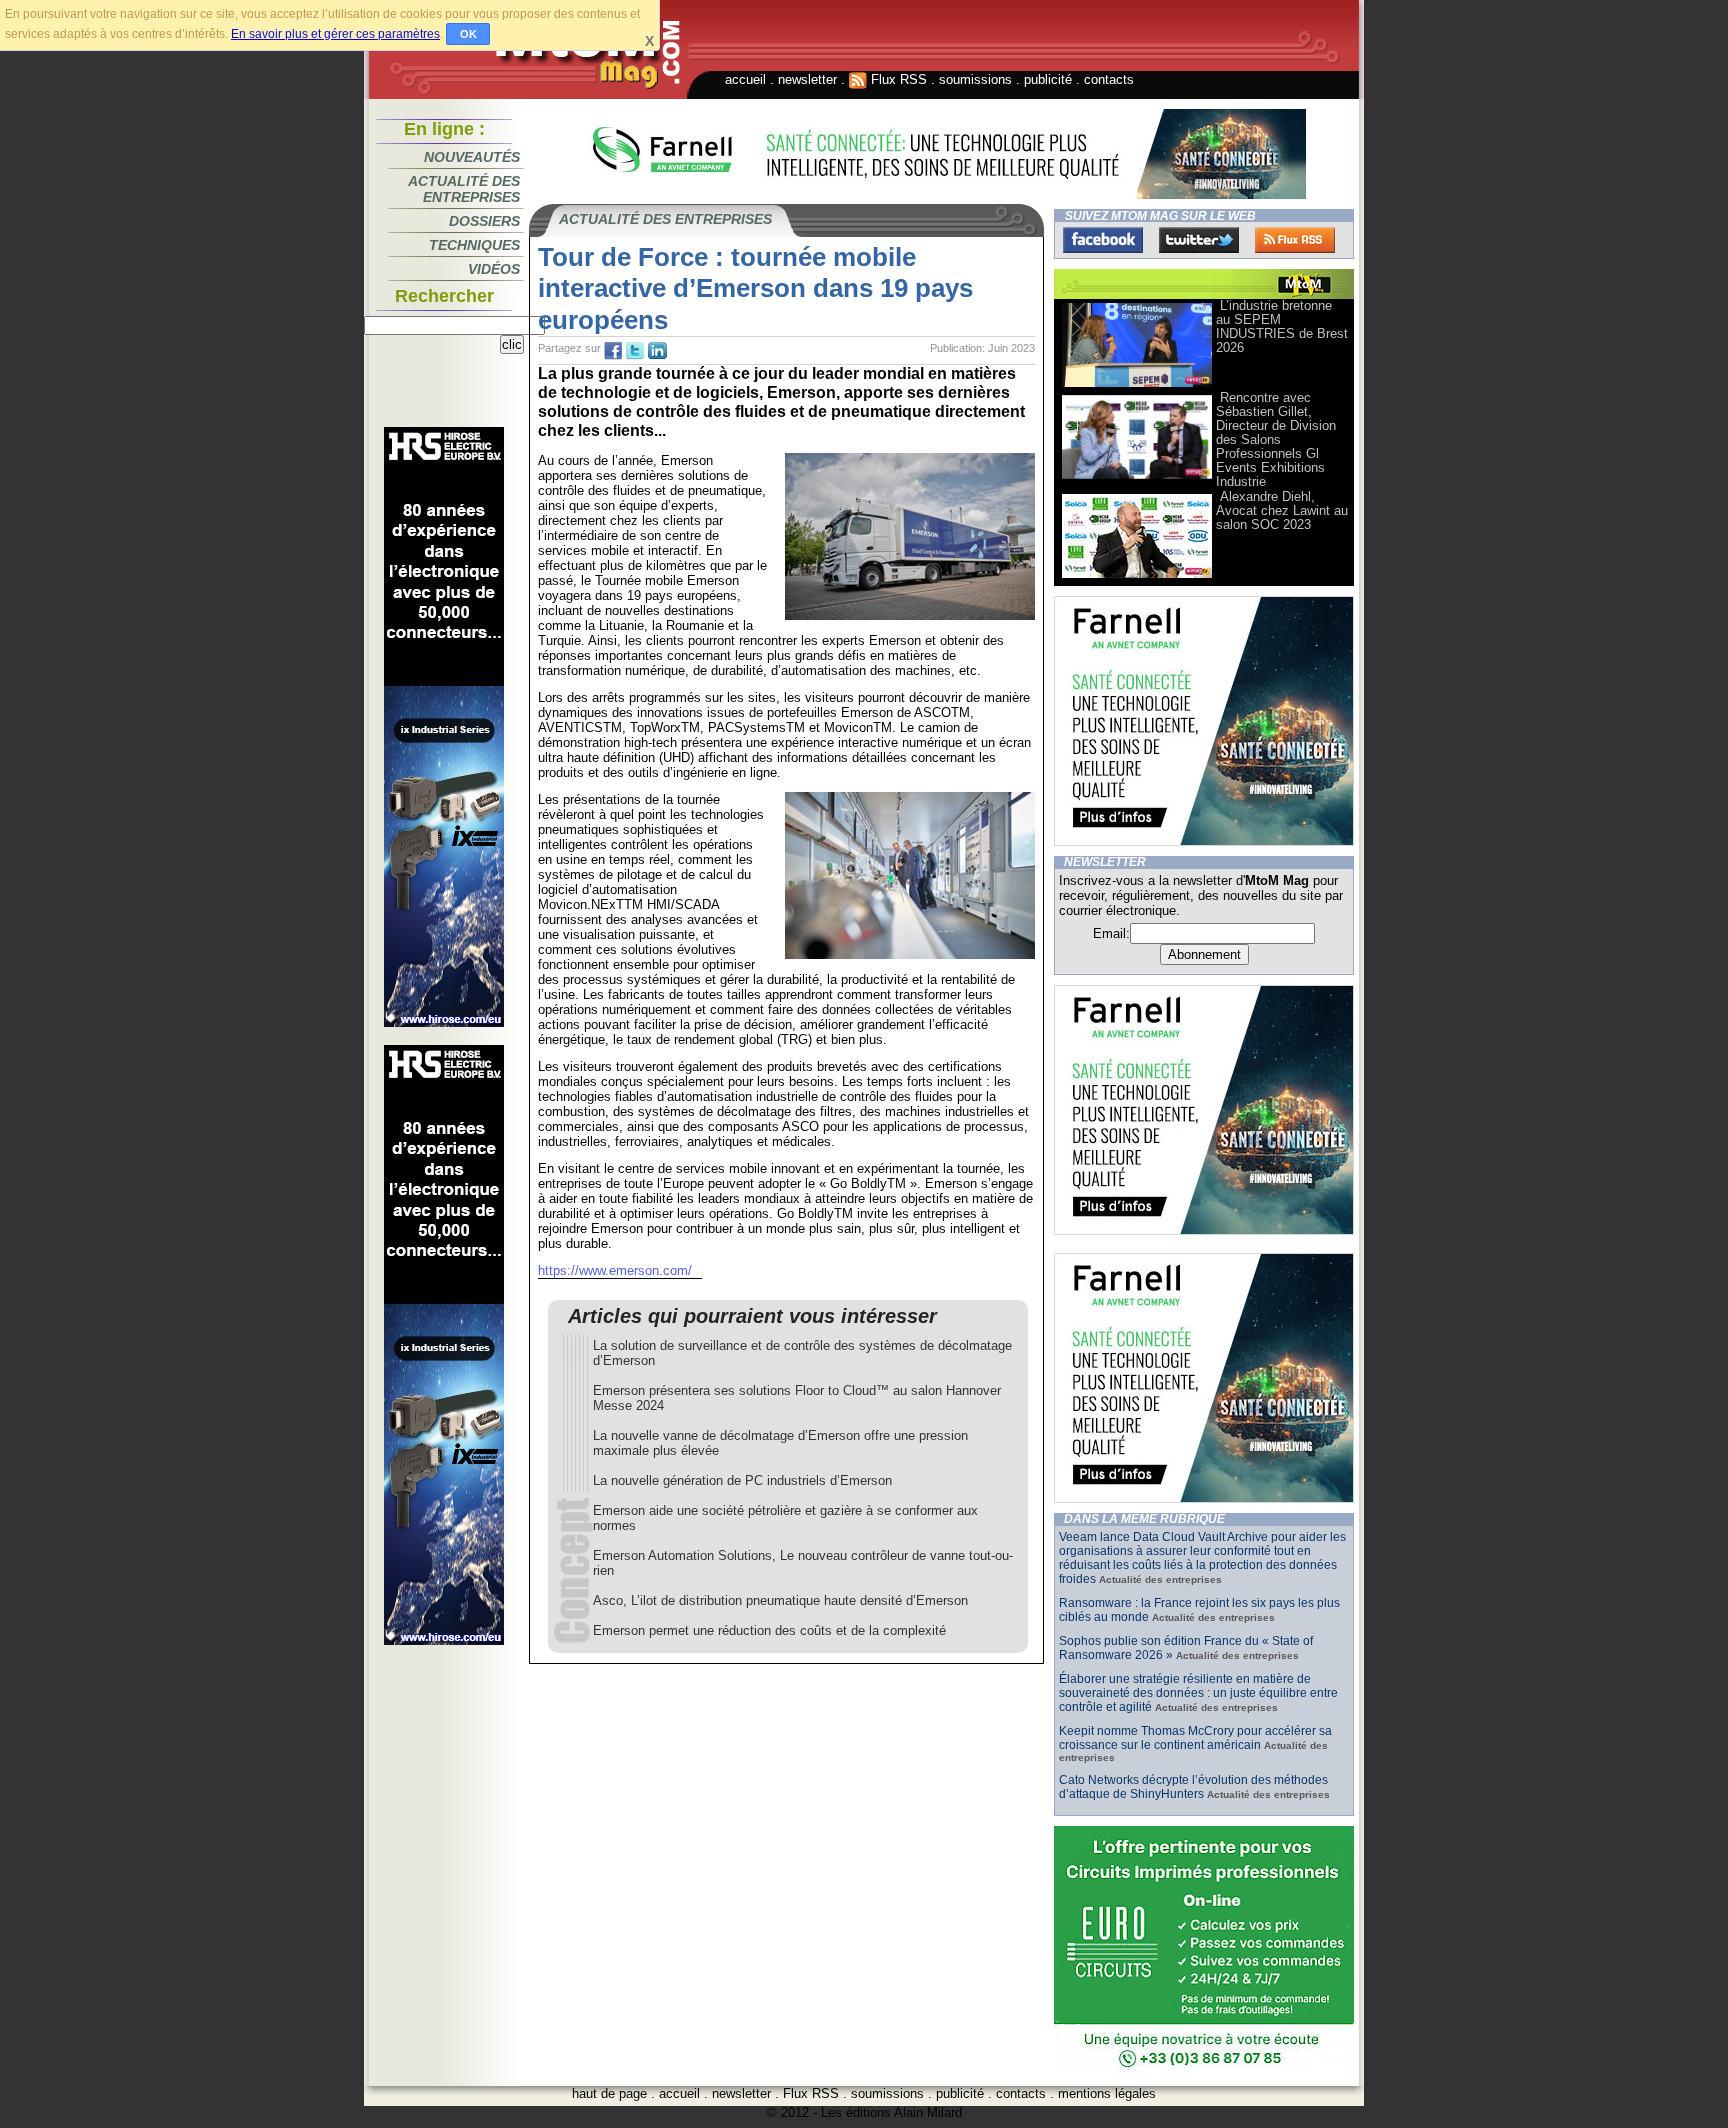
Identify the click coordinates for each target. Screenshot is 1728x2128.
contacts (1109, 79)
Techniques (474, 245)
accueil (745, 79)
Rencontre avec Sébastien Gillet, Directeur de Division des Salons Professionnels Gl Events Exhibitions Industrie (1276, 439)
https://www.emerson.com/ (615, 1270)
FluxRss (1295, 240)
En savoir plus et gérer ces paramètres (335, 34)
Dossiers (484, 221)
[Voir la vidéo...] (1137, 385)
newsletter (807, 79)
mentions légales (1107, 2093)
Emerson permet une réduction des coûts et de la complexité (769, 1630)
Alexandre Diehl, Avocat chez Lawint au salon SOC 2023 (1282, 510)
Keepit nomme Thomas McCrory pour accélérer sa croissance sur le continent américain (1195, 1738)
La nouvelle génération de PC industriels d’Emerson (742, 1480)
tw (635, 351)
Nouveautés (472, 157)
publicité (1048, 79)
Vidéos (494, 269)
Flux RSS (897, 79)
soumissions (975, 79)
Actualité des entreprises (464, 189)
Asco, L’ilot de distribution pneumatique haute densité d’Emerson (780, 1600)
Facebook (1103, 240)
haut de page (609, 2093)
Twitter (1199, 240)
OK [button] (468, 34)
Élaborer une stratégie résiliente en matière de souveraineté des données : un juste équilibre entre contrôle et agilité (1198, 1693)
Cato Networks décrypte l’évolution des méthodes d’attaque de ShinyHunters (1193, 1787)
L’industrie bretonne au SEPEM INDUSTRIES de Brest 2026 (1282, 326)
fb (613, 351)
